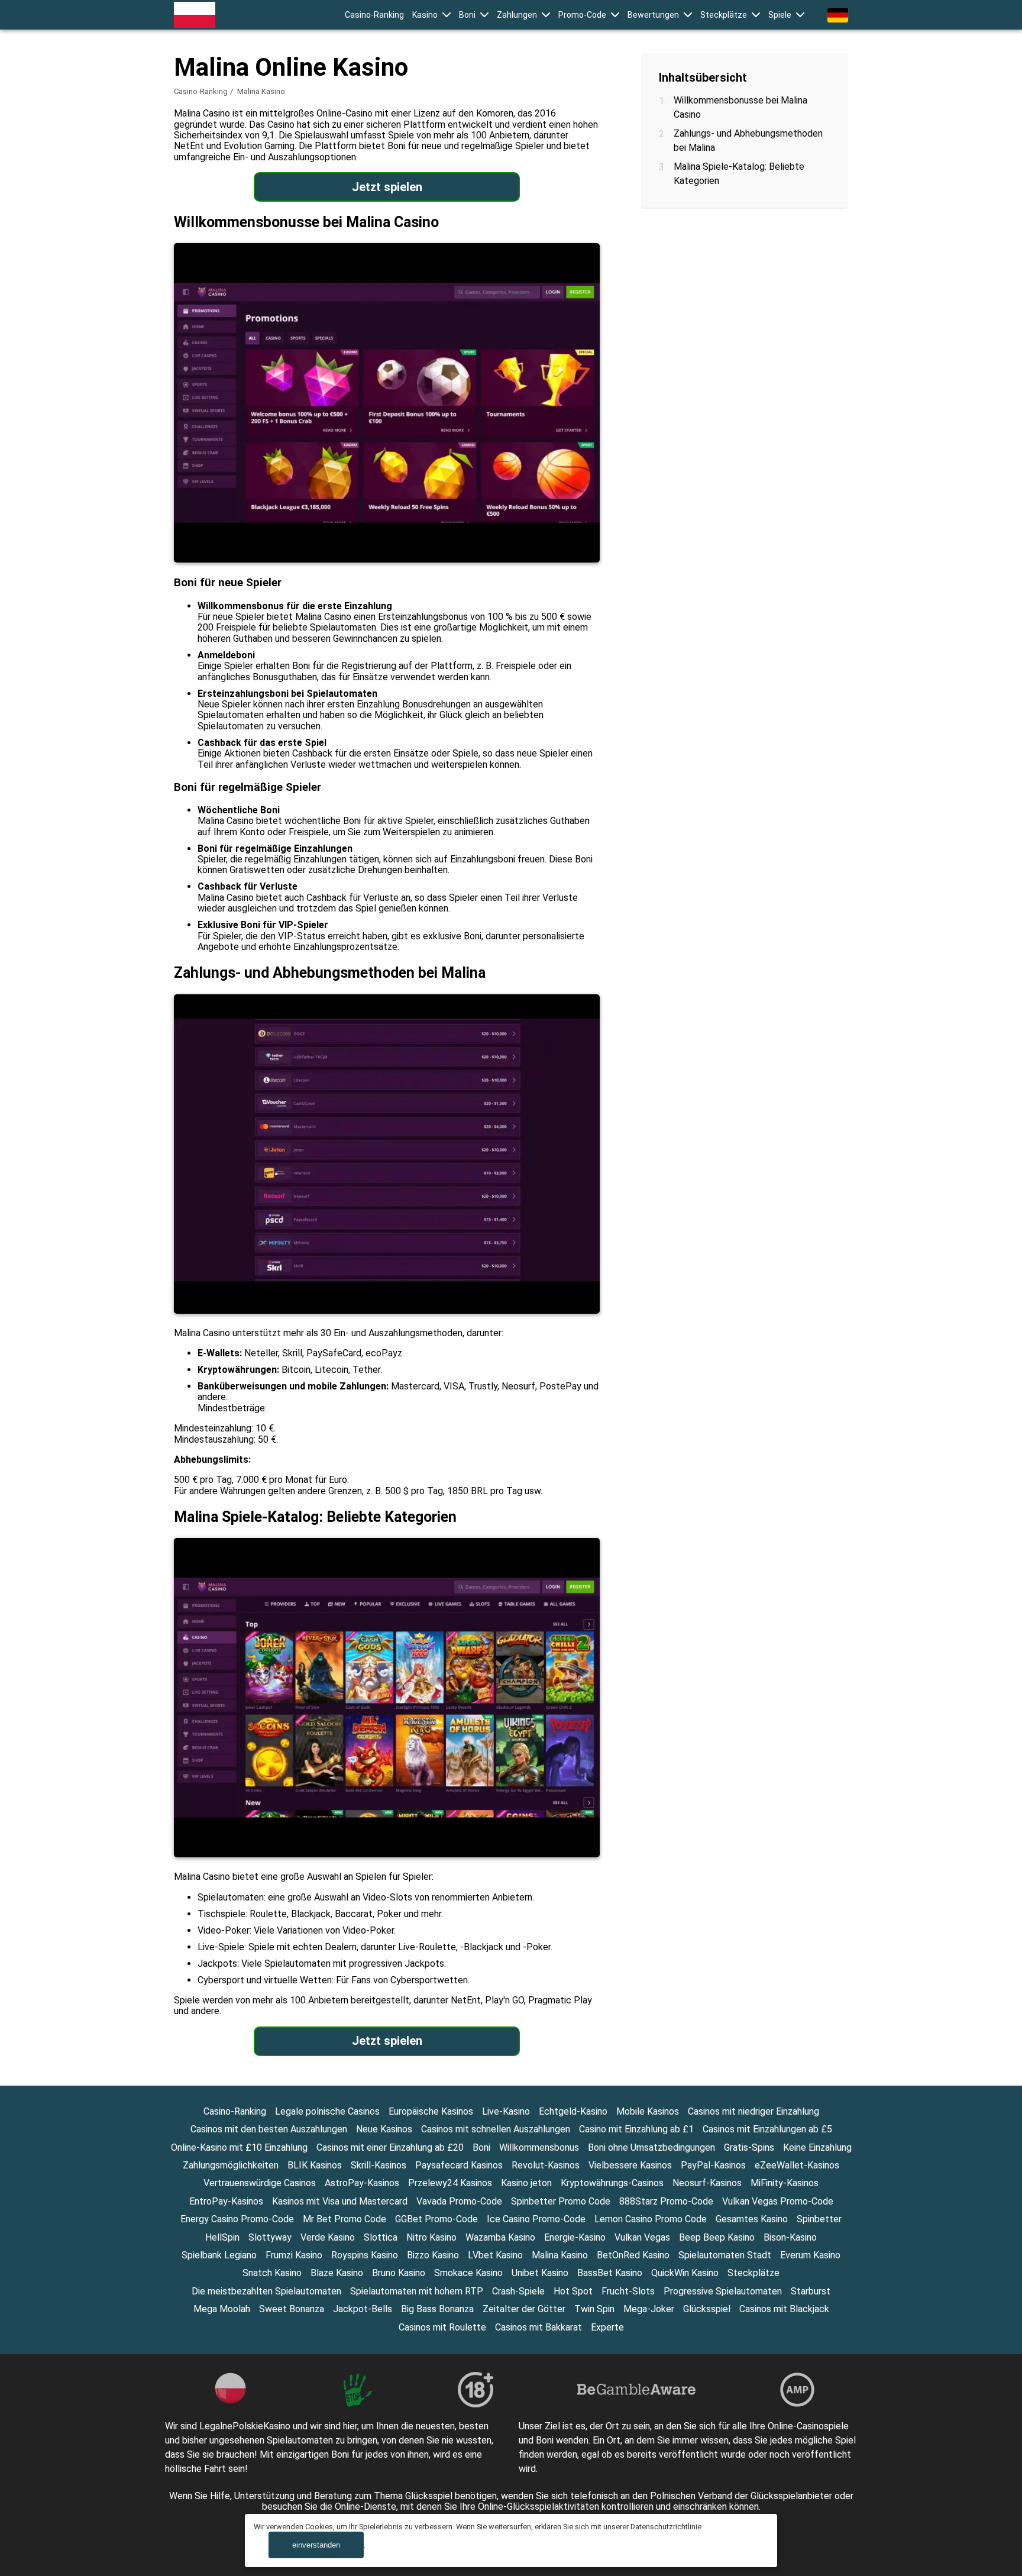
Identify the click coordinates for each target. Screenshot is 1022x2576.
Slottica (381, 2237)
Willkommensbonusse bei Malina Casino (740, 107)
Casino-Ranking (374, 15)
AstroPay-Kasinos (362, 2183)
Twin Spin (594, 2309)
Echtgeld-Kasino (573, 2111)
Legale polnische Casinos (327, 2111)
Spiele (780, 15)
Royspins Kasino (365, 2255)
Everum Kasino (810, 2255)
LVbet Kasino (495, 2255)
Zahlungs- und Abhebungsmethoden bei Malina (748, 140)
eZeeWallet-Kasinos (797, 2165)
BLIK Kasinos (315, 2165)
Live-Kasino (506, 2111)
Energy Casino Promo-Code (237, 2219)
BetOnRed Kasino (633, 2255)
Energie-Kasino (575, 2237)
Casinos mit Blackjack (784, 2309)
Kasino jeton (526, 2183)
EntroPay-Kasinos (226, 2201)
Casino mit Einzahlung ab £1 (636, 2129)
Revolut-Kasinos (546, 2165)
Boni (467, 15)
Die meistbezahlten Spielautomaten (266, 2291)
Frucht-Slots (628, 2291)
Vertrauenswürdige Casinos (260, 2183)
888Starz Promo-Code (666, 2201)
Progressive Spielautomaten (723, 2291)
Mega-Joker (649, 2309)
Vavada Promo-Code (459, 2201)
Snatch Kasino (272, 2273)
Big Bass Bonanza (437, 2309)
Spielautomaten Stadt (725, 2255)
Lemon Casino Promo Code (651, 2219)
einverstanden (316, 2545)
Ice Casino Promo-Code (536, 2219)
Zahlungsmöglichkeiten (231, 2165)
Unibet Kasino (540, 2273)
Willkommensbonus (539, 2147)
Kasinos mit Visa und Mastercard (340, 2201)
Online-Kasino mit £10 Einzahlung (239, 2147)
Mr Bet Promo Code (345, 2219)
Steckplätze (724, 15)
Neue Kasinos (384, 2129)
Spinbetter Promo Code (561, 2201)
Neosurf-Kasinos (707, 2183)
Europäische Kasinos (431, 2111)
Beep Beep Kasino (717, 2237)
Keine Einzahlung (817, 2147)
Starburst (811, 2291)
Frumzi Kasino (294, 2255)
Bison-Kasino (790, 2237)
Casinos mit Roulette (442, 2327)
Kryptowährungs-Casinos (612, 2183)
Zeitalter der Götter (524, 2309)
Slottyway (270, 2237)
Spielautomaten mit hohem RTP (417, 2291)
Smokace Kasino (468, 2273)
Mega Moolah (222, 2309)
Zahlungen (517, 15)
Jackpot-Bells (363, 2309)
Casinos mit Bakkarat (539, 2327)
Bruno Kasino (399, 2273)
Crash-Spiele (518, 2291)
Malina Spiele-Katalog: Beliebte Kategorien (739, 174)
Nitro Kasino (431, 2237)
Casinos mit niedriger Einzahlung (753, 2111)
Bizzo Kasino (433, 2255)
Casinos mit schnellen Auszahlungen (496, 2129)
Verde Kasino (328, 2237)
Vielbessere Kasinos (630, 2165)
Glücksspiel (707, 2309)
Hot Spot (573, 2291)
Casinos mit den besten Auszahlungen (269, 2129)
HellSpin (222, 2237)
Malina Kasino (560, 2255)
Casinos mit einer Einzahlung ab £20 (390, 2147)
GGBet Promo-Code (436, 2219)
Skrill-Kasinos (379, 2165)
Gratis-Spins (749, 2147)
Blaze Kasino (337, 2273)
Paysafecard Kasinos (459, 2165)
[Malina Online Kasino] (195, 15)
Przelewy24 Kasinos (450, 2183)
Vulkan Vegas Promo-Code (778, 2201)
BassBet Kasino (610, 2273)
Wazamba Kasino (500, 2237)
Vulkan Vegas (642, 2237)
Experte (607, 2327)
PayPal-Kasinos (713, 2165)
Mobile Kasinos (648, 2111)
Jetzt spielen (387, 187)
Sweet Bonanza (292, 2309)
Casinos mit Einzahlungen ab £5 (767, 2129)
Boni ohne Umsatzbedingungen (651, 2147)
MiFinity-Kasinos (785, 2183)
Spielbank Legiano (219, 2255)
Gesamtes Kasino (752, 2219)
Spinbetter (819, 2219)
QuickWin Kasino (685, 2273)
